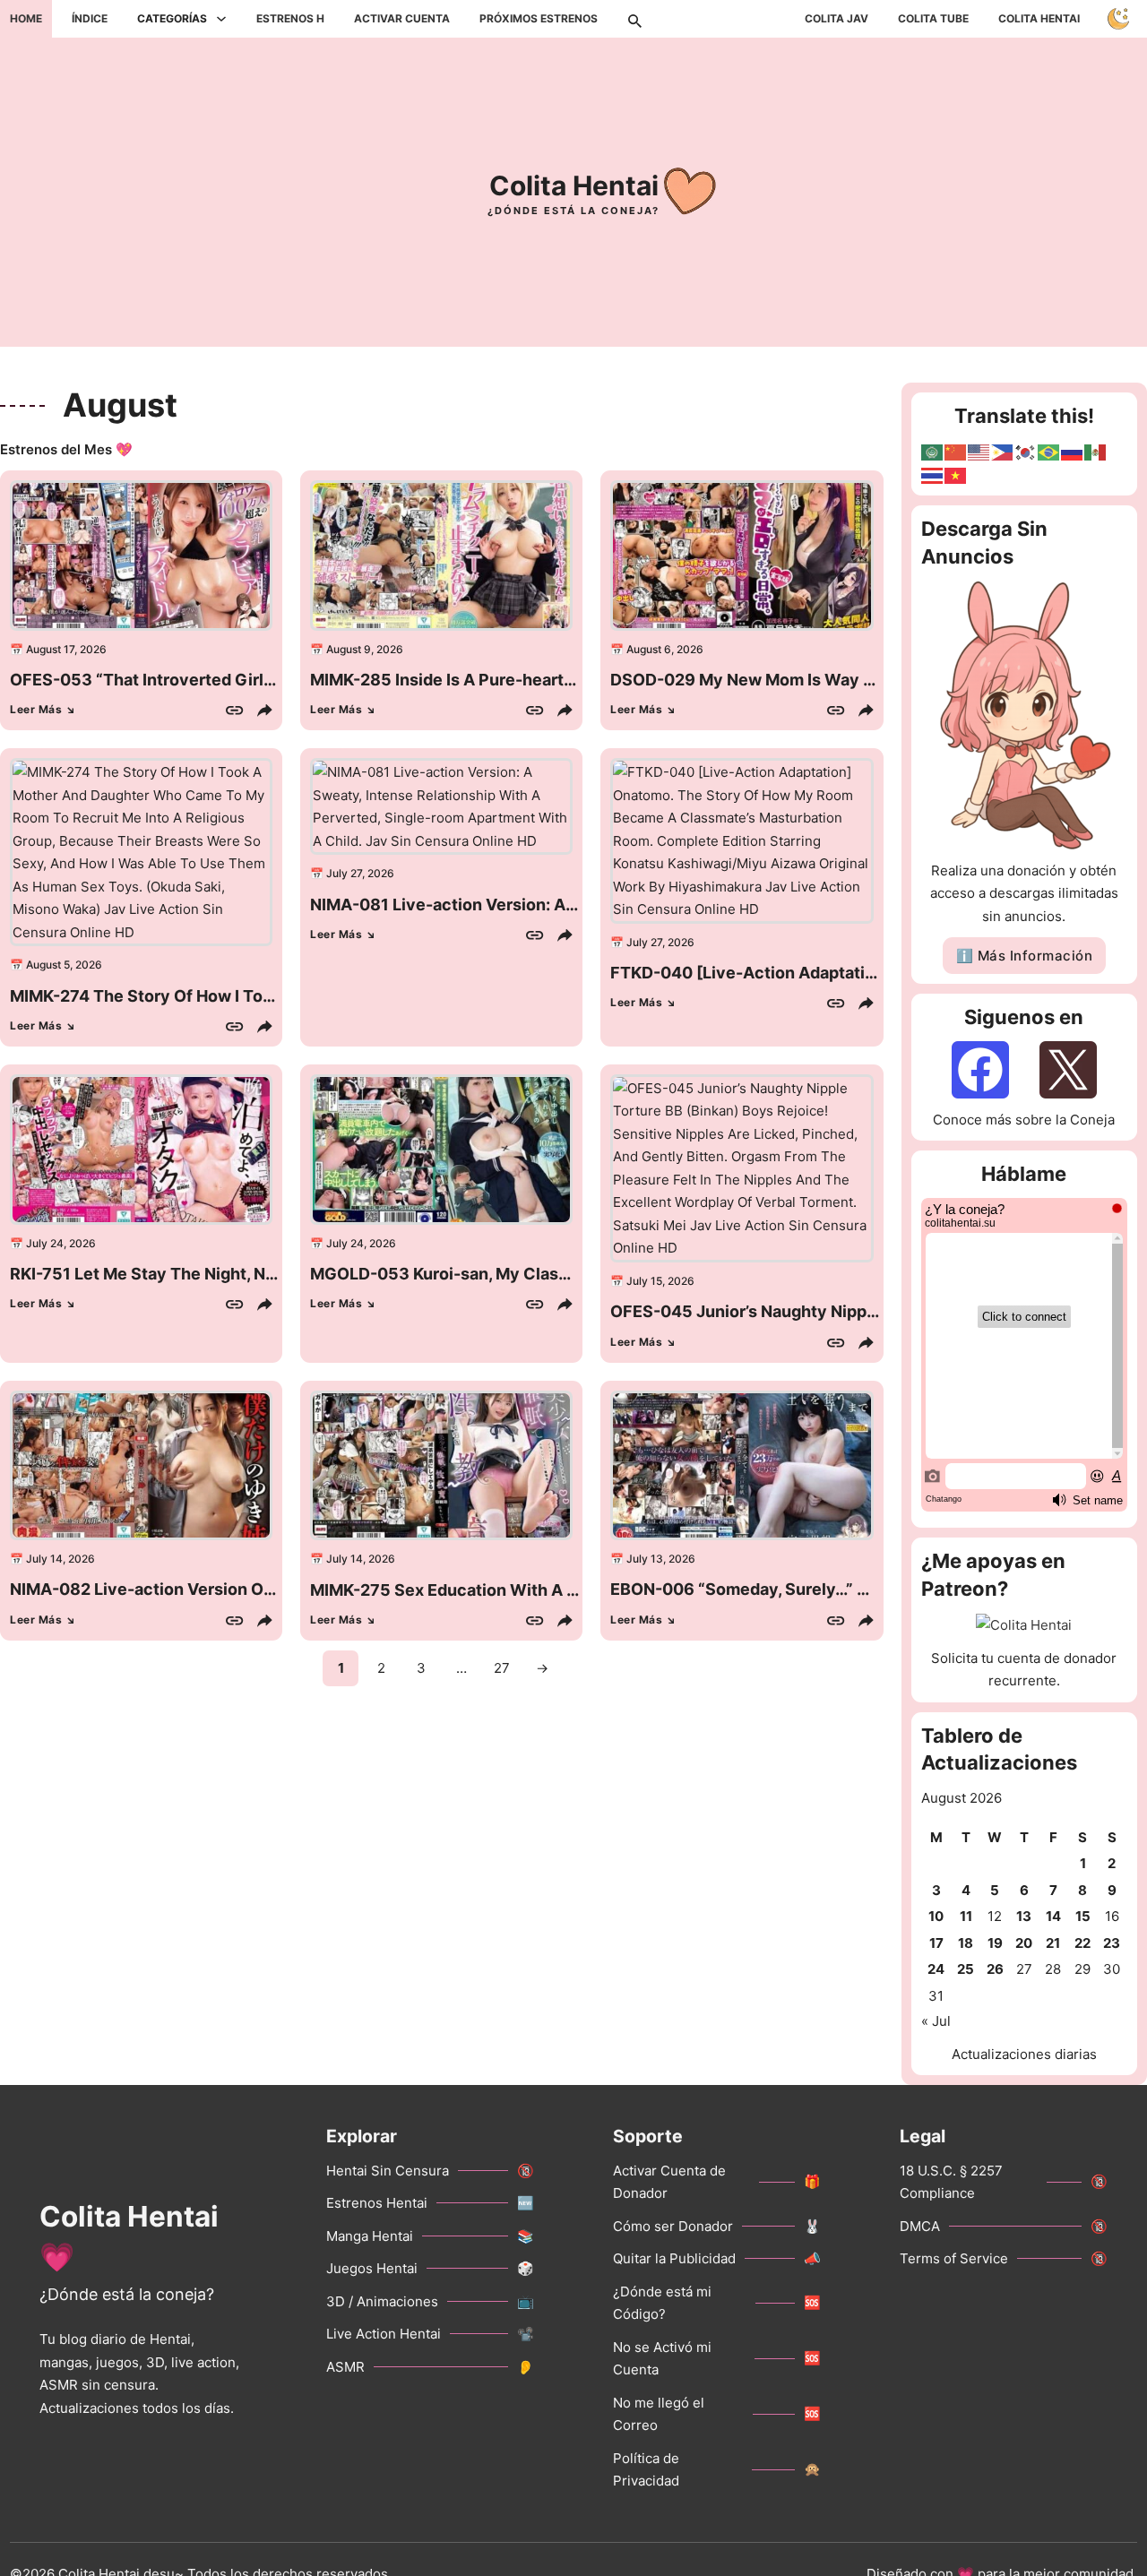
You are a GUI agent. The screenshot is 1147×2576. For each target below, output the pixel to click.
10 (936, 1916)
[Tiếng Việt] (956, 474)
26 (995, 1969)
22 (1082, 1943)
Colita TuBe (933, 18)
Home (26, 18)
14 (1053, 1916)
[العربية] (933, 451)
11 (966, 1916)
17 (936, 1943)
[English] (979, 451)
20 (1024, 1943)
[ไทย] (933, 474)
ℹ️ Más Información (1025, 956)
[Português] (1049, 451)
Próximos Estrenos (539, 18)
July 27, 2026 (360, 873)
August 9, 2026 (365, 649)
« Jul (936, 2021)
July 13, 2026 (661, 1559)
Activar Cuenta (402, 18)
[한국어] (1026, 451)
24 (936, 1969)
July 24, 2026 (61, 1243)
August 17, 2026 (66, 649)
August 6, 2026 (665, 649)
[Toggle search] (634, 19)
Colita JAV (837, 18)
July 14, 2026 (60, 1559)
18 (966, 1943)
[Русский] (1073, 451)
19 (995, 1943)
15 (1083, 1916)
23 (1112, 1943)
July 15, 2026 (660, 1281)
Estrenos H (290, 18)
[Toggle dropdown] (221, 19)
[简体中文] (956, 451)
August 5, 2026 (64, 965)
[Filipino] (1003, 451)
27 (502, 1668)
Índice (90, 18)
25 (966, 1969)
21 (1053, 1943)
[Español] (1096, 451)
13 (1024, 1916)
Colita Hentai (1039, 18)
